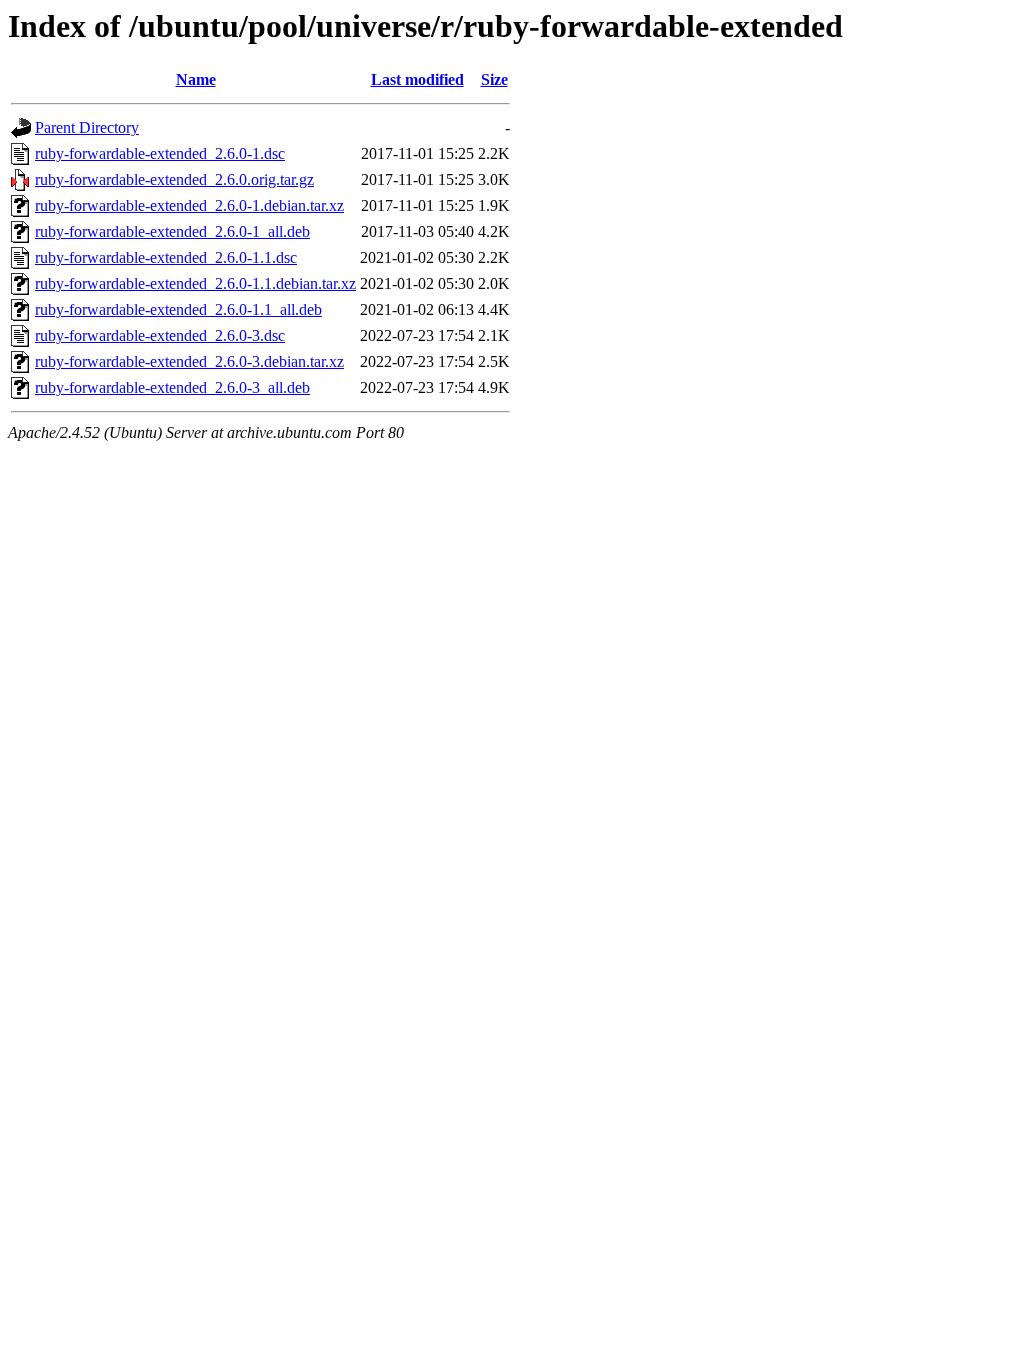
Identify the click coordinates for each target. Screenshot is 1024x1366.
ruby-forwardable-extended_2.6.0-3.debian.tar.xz (189, 361)
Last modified (417, 79)
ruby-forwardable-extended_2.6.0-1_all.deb (172, 231)
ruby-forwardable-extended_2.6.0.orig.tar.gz (174, 179)
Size (494, 79)
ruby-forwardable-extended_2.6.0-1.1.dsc (166, 257)
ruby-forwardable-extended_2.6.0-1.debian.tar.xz (189, 205)
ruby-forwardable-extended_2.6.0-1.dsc (160, 153)
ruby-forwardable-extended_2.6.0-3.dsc (160, 335)
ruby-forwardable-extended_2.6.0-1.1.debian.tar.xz (195, 283)
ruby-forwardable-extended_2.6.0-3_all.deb (172, 387)
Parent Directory (87, 127)
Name (196, 79)
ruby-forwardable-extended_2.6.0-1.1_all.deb (178, 309)
